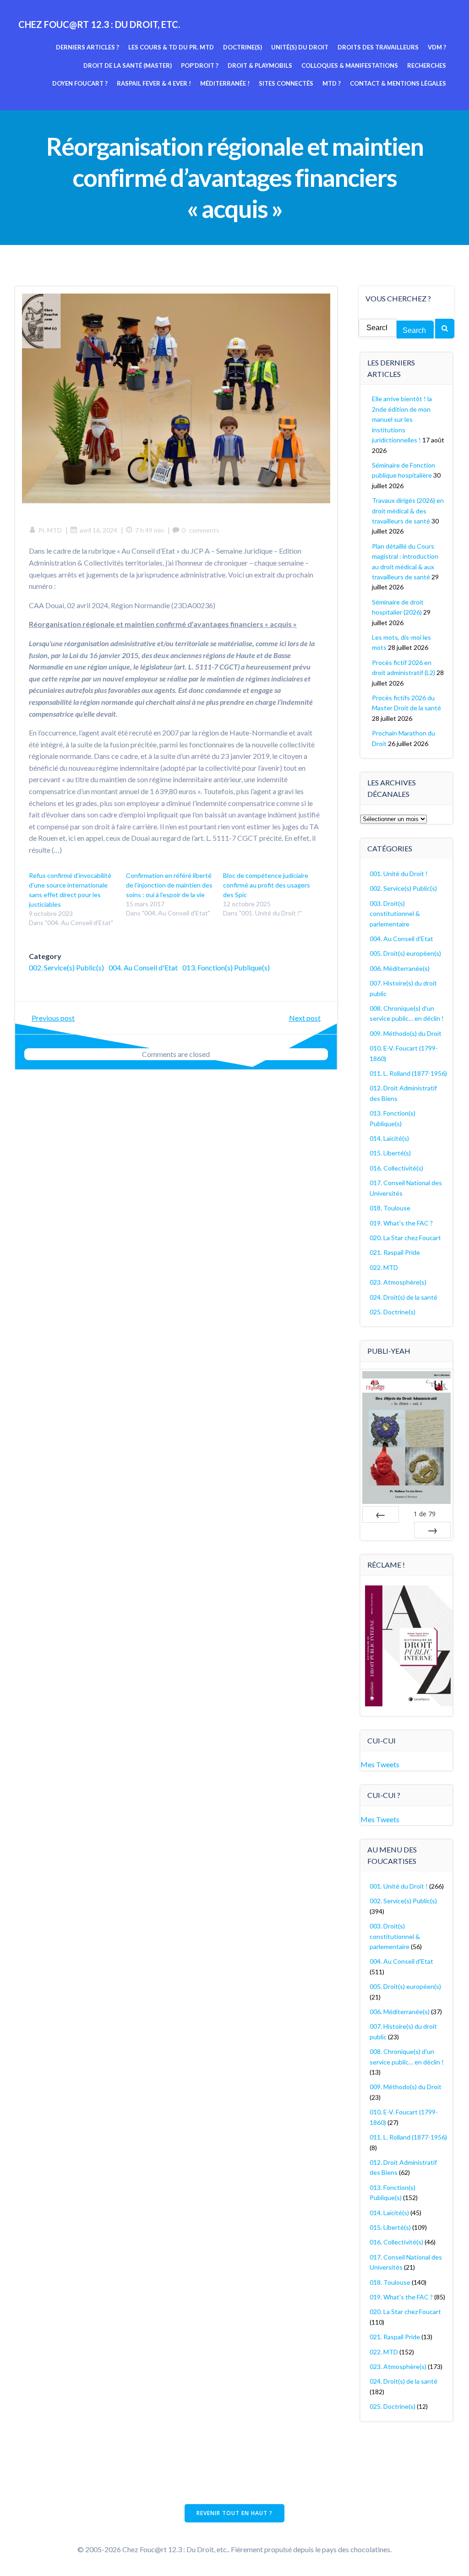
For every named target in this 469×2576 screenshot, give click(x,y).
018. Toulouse (390, 1208)
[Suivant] (432, 1530)
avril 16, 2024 (98, 530)
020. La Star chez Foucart (405, 1238)
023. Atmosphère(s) (398, 1282)
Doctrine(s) (243, 47)
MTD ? (332, 83)
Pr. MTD (50, 530)
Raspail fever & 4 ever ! (154, 83)
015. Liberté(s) (390, 1153)
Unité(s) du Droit (300, 47)
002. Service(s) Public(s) (66, 967)
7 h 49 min (150, 530)
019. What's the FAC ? (401, 1223)
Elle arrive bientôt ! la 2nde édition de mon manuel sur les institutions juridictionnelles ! (402, 419)
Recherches (427, 65)
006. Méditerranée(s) (400, 968)
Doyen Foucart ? (80, 83)
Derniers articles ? (87, 47)
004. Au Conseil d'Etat (143, 967)
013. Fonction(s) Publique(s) (226, 967)
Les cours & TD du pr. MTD (171, 47)
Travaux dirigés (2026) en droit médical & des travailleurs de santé (408, 511)
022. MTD (384, 1267)
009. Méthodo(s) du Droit (406, 1033)
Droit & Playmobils (260, 65)
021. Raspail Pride (395, 1252)
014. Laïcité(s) (389, 1138)
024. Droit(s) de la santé (404, 1297)
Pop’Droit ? (200, 65)
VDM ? (437, 47)
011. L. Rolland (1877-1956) (408, 1073)
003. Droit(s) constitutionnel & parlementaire (395, 914)
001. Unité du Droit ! (399, 874)
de (425, 1514)
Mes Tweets (380, 1764)
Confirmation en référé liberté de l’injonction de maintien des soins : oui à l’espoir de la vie (169, 885)
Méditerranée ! (225, 83)
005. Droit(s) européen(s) (405, 953)
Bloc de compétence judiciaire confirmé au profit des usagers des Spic (267, 885)
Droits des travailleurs (378, 47)
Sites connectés (286, 83)
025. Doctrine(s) (393, 1312)
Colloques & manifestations (350, 65)
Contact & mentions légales (398, 83)
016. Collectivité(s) (396, 1168)
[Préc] (381, 1514)
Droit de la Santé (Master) (128, 65)
